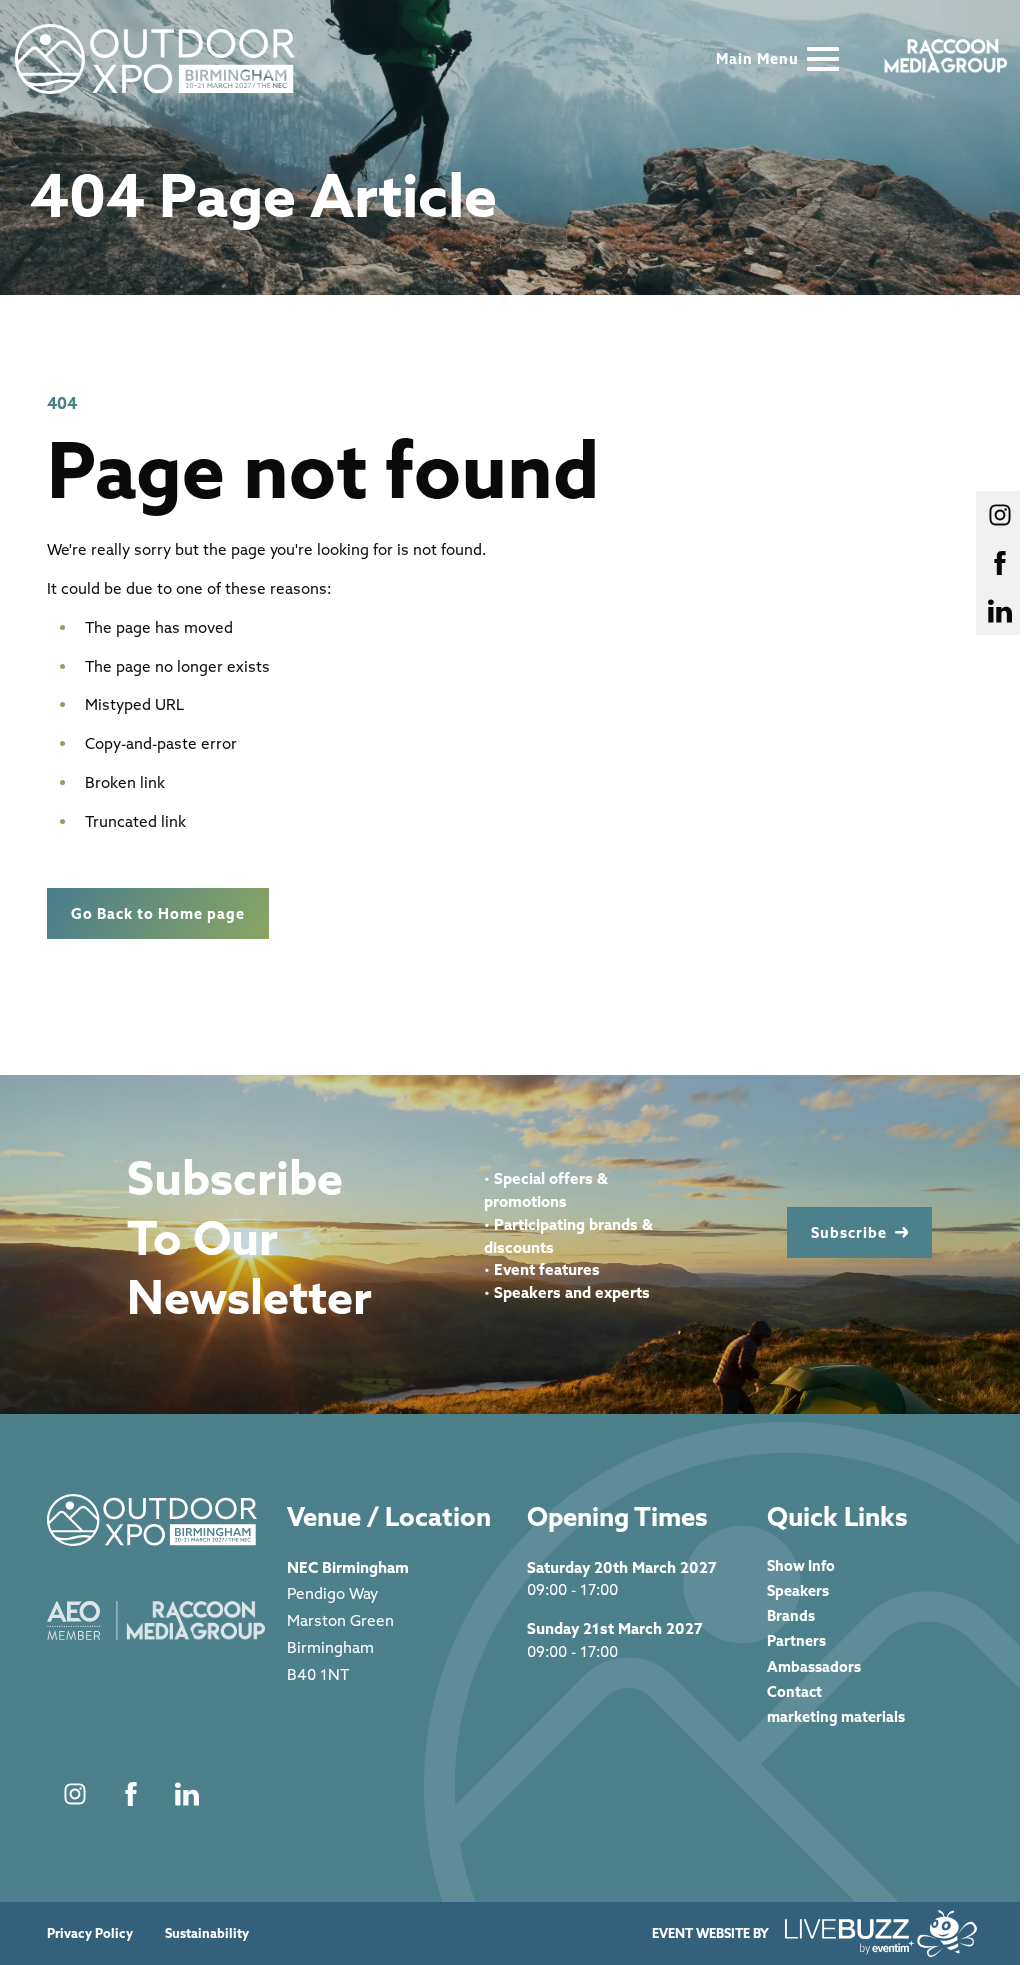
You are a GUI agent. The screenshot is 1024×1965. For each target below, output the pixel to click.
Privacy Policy (90, 1933)
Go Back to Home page (158, 913)
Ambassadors (814, 1666)
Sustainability (207, 1933)
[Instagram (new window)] (75, 1794)
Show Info (801, 1565)
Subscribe (849, 1232)
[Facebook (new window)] (131, 1794)
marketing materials (836, 1716)
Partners (796, 1640)
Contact (794, 1691)
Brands (791, 1615)
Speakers (798, 1590)
